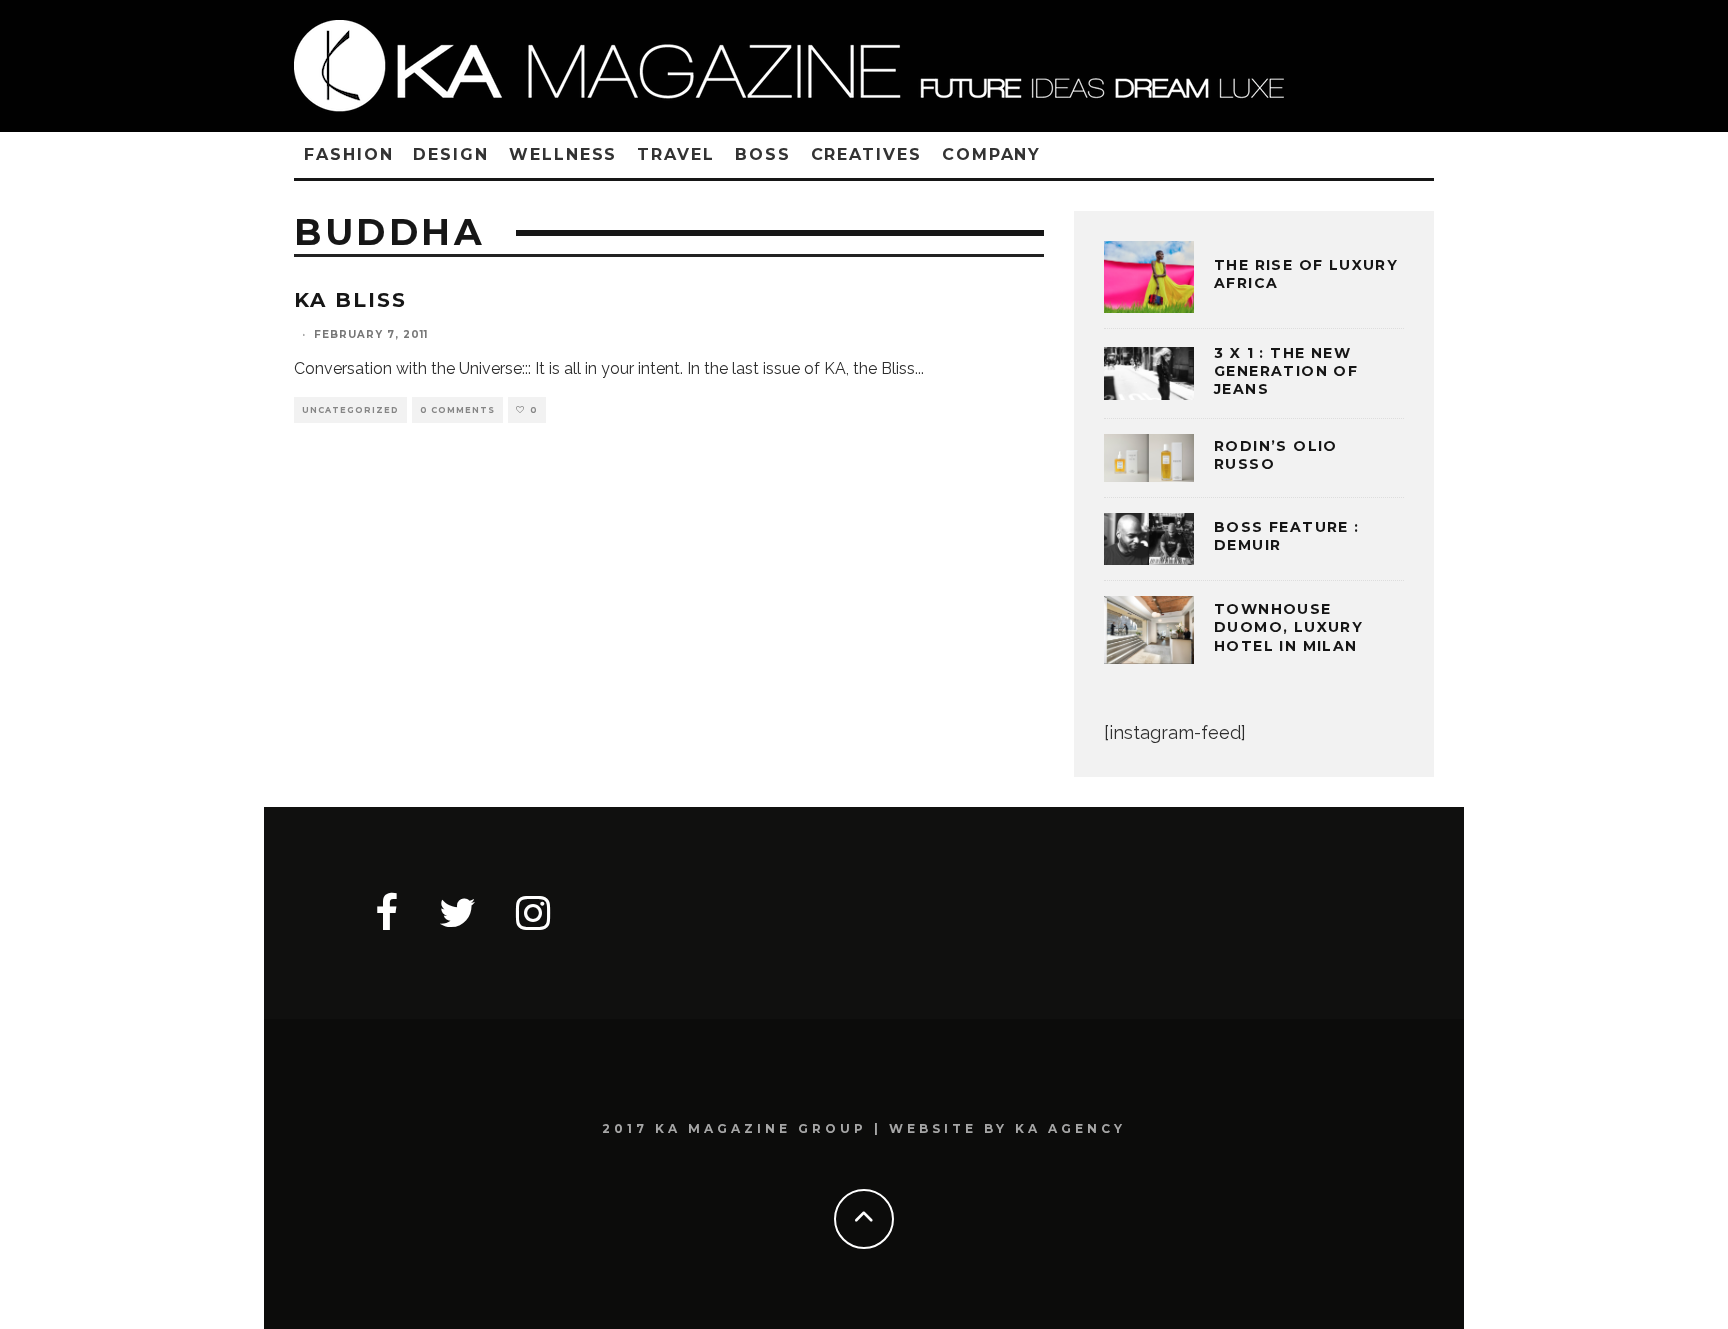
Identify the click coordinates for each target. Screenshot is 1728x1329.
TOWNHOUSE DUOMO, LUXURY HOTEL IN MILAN (1288, 627)
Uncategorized (350, 410)
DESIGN (451, 154)
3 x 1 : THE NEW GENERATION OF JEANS (1286, 371)
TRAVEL (676, 154)
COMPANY (991, 154)
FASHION (348, 154)
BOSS (763, 154)
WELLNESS (563, 154)
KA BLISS (350, 300)
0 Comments (457, 410)
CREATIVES (866, 154)
